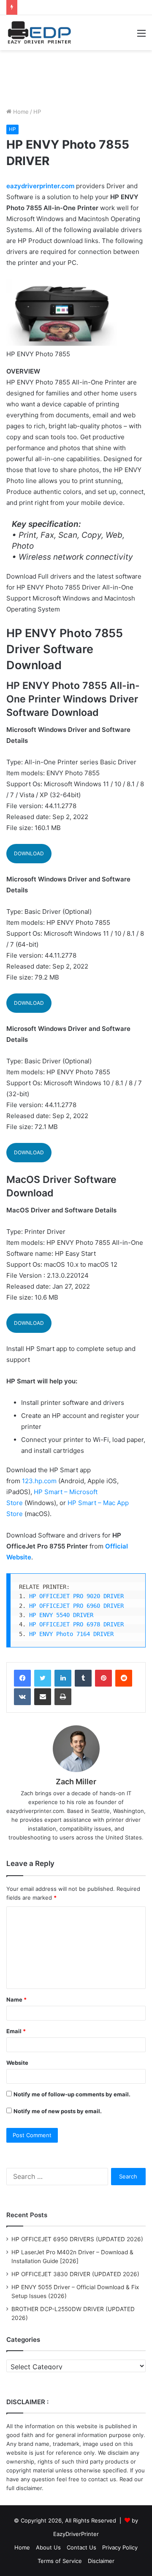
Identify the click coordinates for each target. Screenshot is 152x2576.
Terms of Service (60, 2561)
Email (16, 2031)
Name (16, 1999)
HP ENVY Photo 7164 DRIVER (71, 1634)
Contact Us (81, 2547)
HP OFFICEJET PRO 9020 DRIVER (76, 1596)
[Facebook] (22, 1678)
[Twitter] (43, 1678)
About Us (48, 2547)
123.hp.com (39, 1481)
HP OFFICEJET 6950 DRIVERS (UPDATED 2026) (77, 2239)
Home (20, 112)
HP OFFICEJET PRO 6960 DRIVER (76, 1606)
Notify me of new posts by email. (58, 2111)
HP (37, 112)
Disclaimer (101, 2561)
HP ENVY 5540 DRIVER (61, 1615)
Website (17, 2063)
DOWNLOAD (29, 853)
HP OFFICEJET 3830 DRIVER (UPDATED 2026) (75, 2274)
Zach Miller (76, 1782)
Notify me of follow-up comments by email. (72, 2094)
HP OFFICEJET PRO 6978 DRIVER (76, 1624)
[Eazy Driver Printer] (40, 33)
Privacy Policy (120, 2547)
